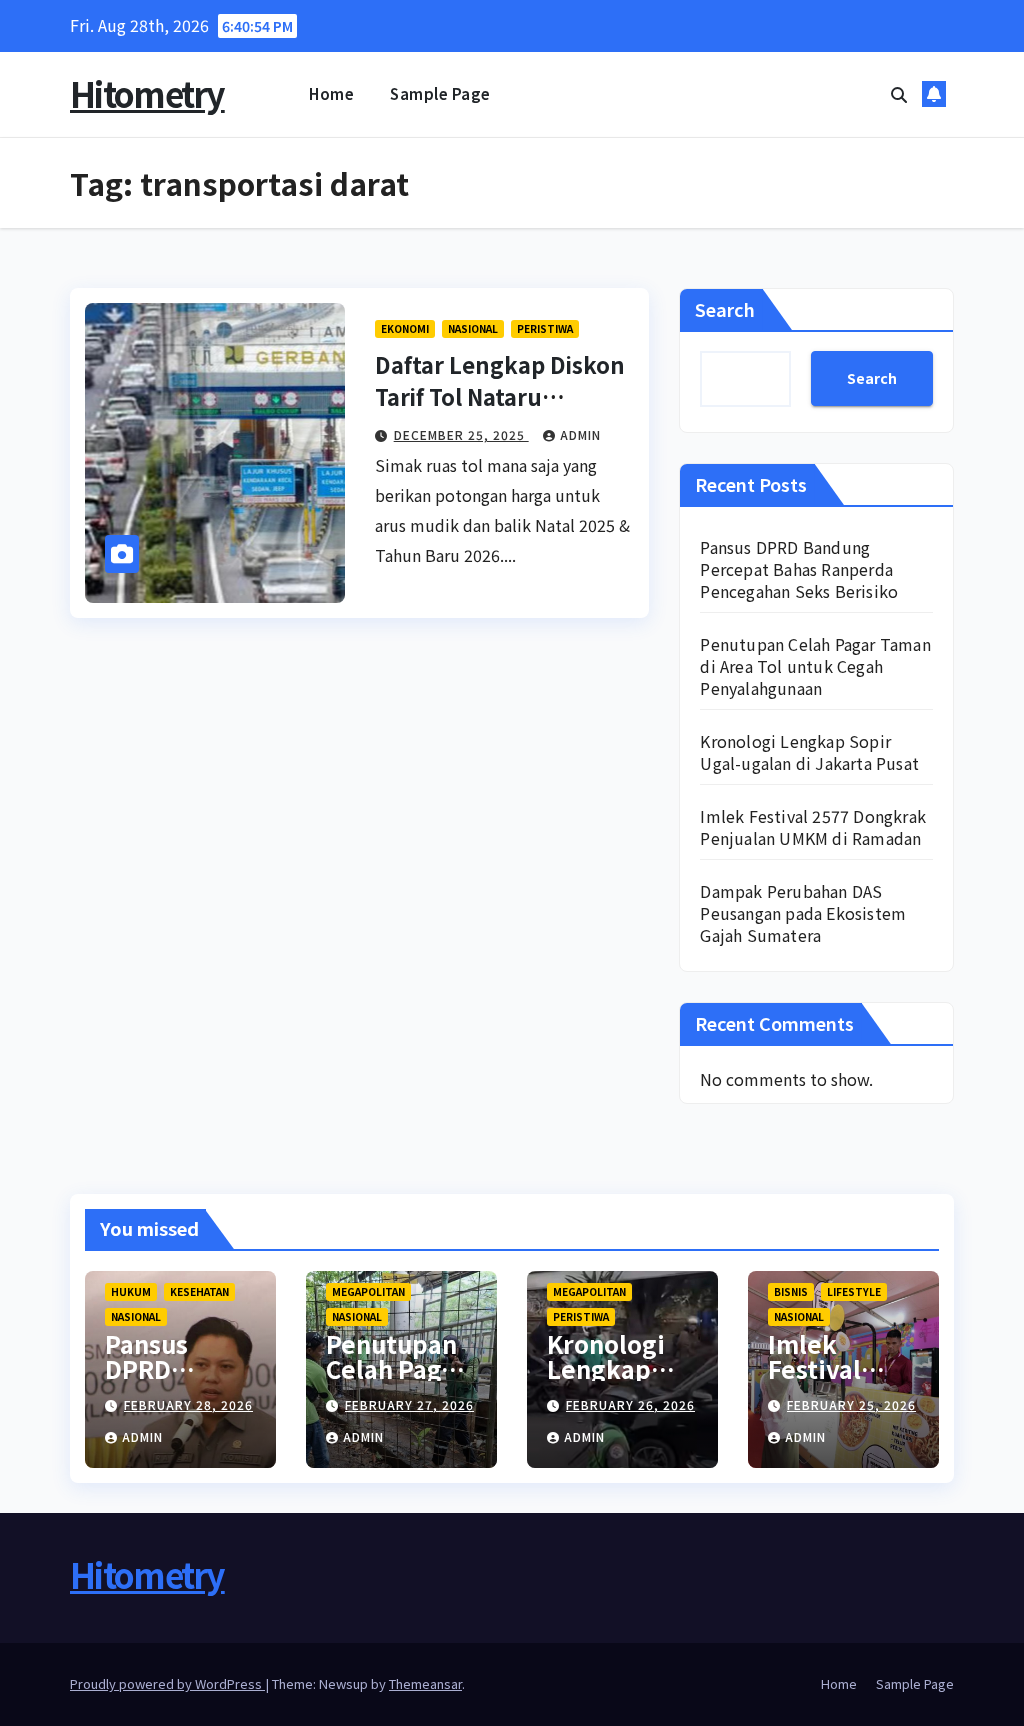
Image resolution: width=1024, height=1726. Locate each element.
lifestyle (854, 1291)
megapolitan (368, 1291)
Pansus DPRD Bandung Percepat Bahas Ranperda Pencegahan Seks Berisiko (799, 569)
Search (725, 309)
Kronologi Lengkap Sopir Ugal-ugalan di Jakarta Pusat (809, 752)
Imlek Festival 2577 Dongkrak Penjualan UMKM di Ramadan (813, 827)
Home (331, 93)
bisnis (791, 1291)
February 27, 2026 (409, 1404)
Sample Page (440, 93)
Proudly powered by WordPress (167, 1683)
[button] (899, 94)
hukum (131, 1291)
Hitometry (147, 93)
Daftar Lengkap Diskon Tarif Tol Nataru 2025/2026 (500, 396)
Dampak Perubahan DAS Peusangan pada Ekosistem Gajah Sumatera (803, 913)
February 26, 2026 (630, 1404)
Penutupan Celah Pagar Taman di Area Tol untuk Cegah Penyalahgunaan (815, 666)
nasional (473, 328)
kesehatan (199, 1291)
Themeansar (425, 1683)
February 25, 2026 (851, 1404)
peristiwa (545, 328)
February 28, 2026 (188, 1404)
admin (580, 434)
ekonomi (405, 328)
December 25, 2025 (461, 434)
